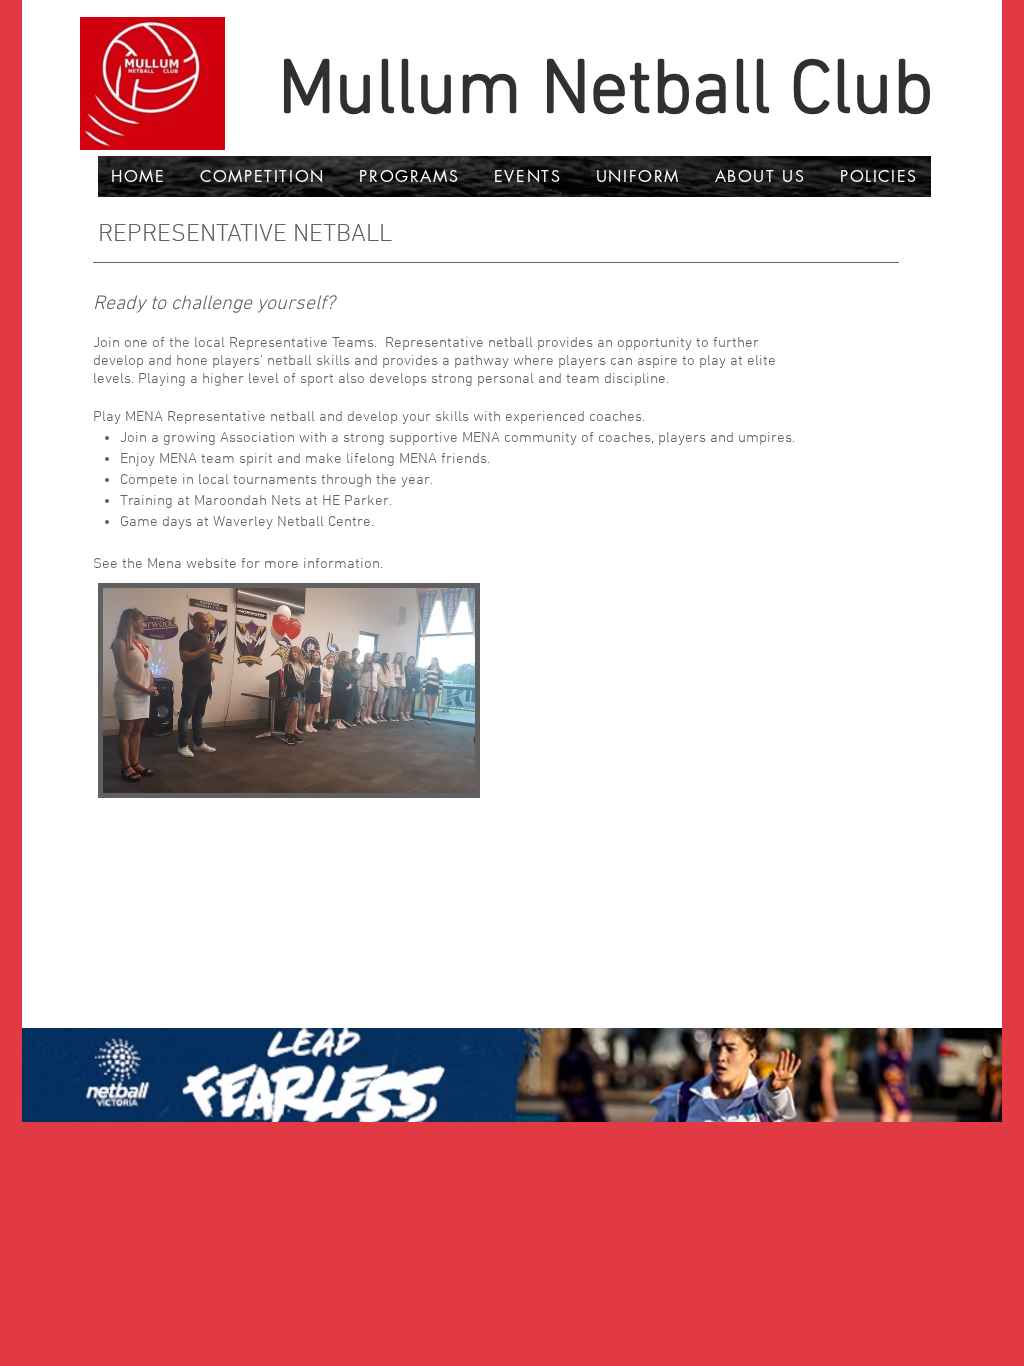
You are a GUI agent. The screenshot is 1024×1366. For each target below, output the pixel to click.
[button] (262, 176)
